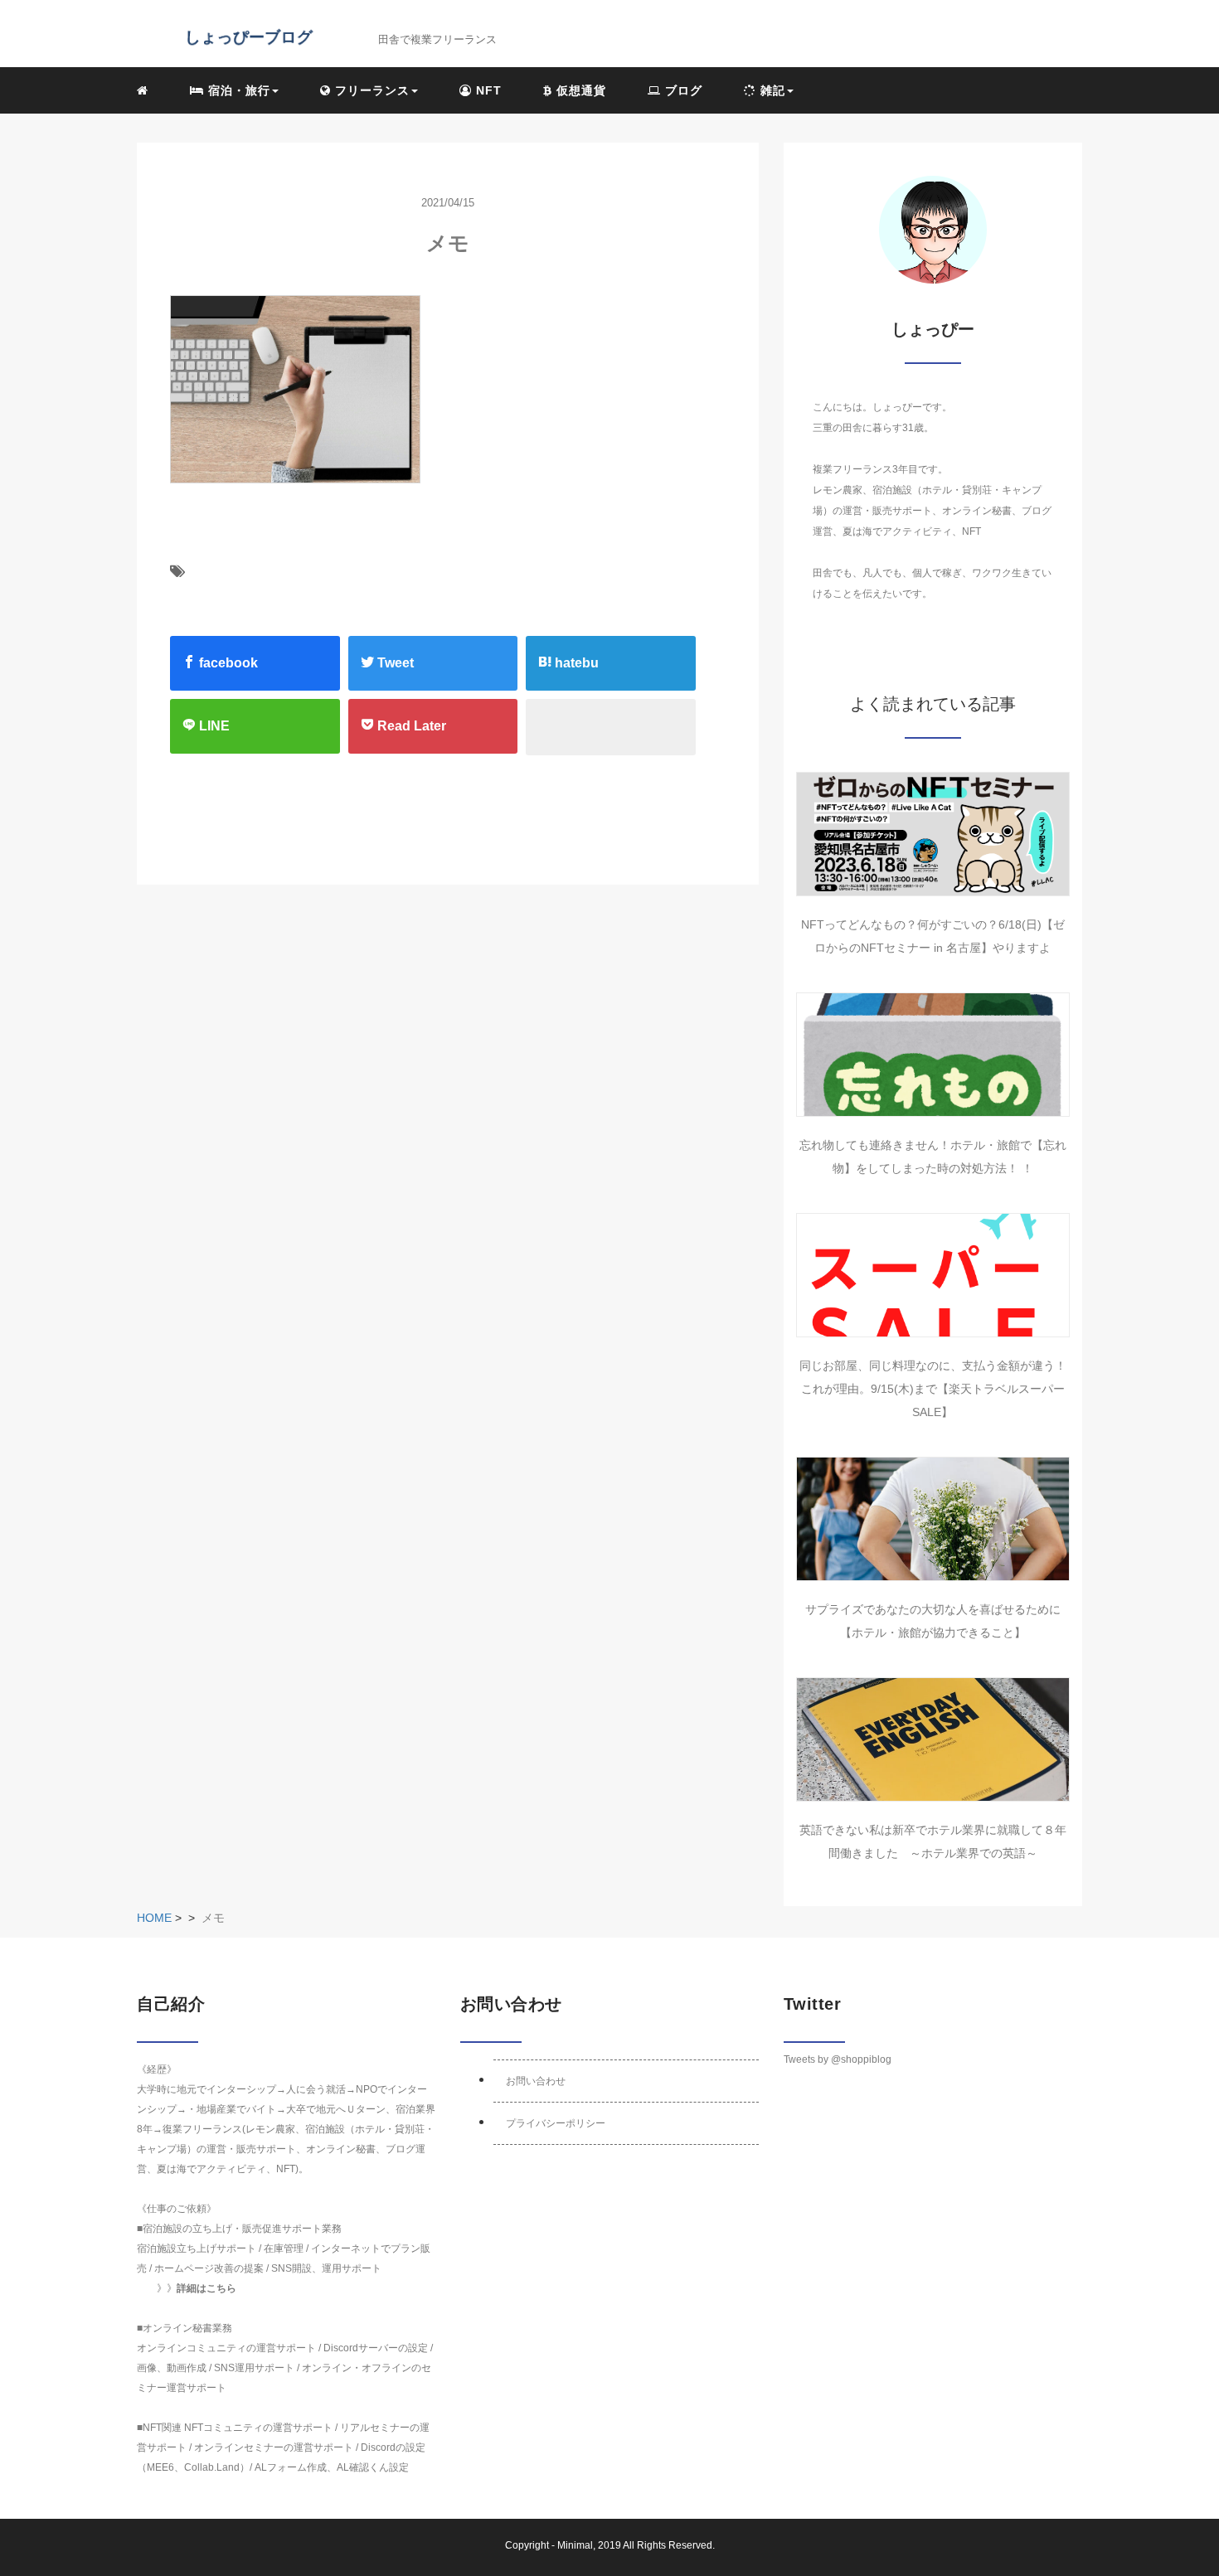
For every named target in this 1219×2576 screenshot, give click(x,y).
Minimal (575, 2545)
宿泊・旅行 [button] (237, 90)
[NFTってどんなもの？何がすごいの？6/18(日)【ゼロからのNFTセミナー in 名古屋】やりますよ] (933, 834)
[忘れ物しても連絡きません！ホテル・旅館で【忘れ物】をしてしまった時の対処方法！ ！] (933, 1055)
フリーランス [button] (370, 90)
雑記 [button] (771, 90)
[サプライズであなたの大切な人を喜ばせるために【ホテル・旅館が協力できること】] (933, 1519)
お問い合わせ (536, 2081)
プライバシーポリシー (556, 2123)
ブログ (682, 90)
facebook (227, 663)
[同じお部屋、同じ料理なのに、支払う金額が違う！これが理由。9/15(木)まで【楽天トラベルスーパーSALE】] (933, 1275)
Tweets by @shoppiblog (838, 2059)
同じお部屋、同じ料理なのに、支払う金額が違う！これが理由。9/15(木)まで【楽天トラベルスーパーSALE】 (933, 1389)
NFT (487, 90)
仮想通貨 (579, 90)
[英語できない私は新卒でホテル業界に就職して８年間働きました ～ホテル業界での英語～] (933, 1739)
